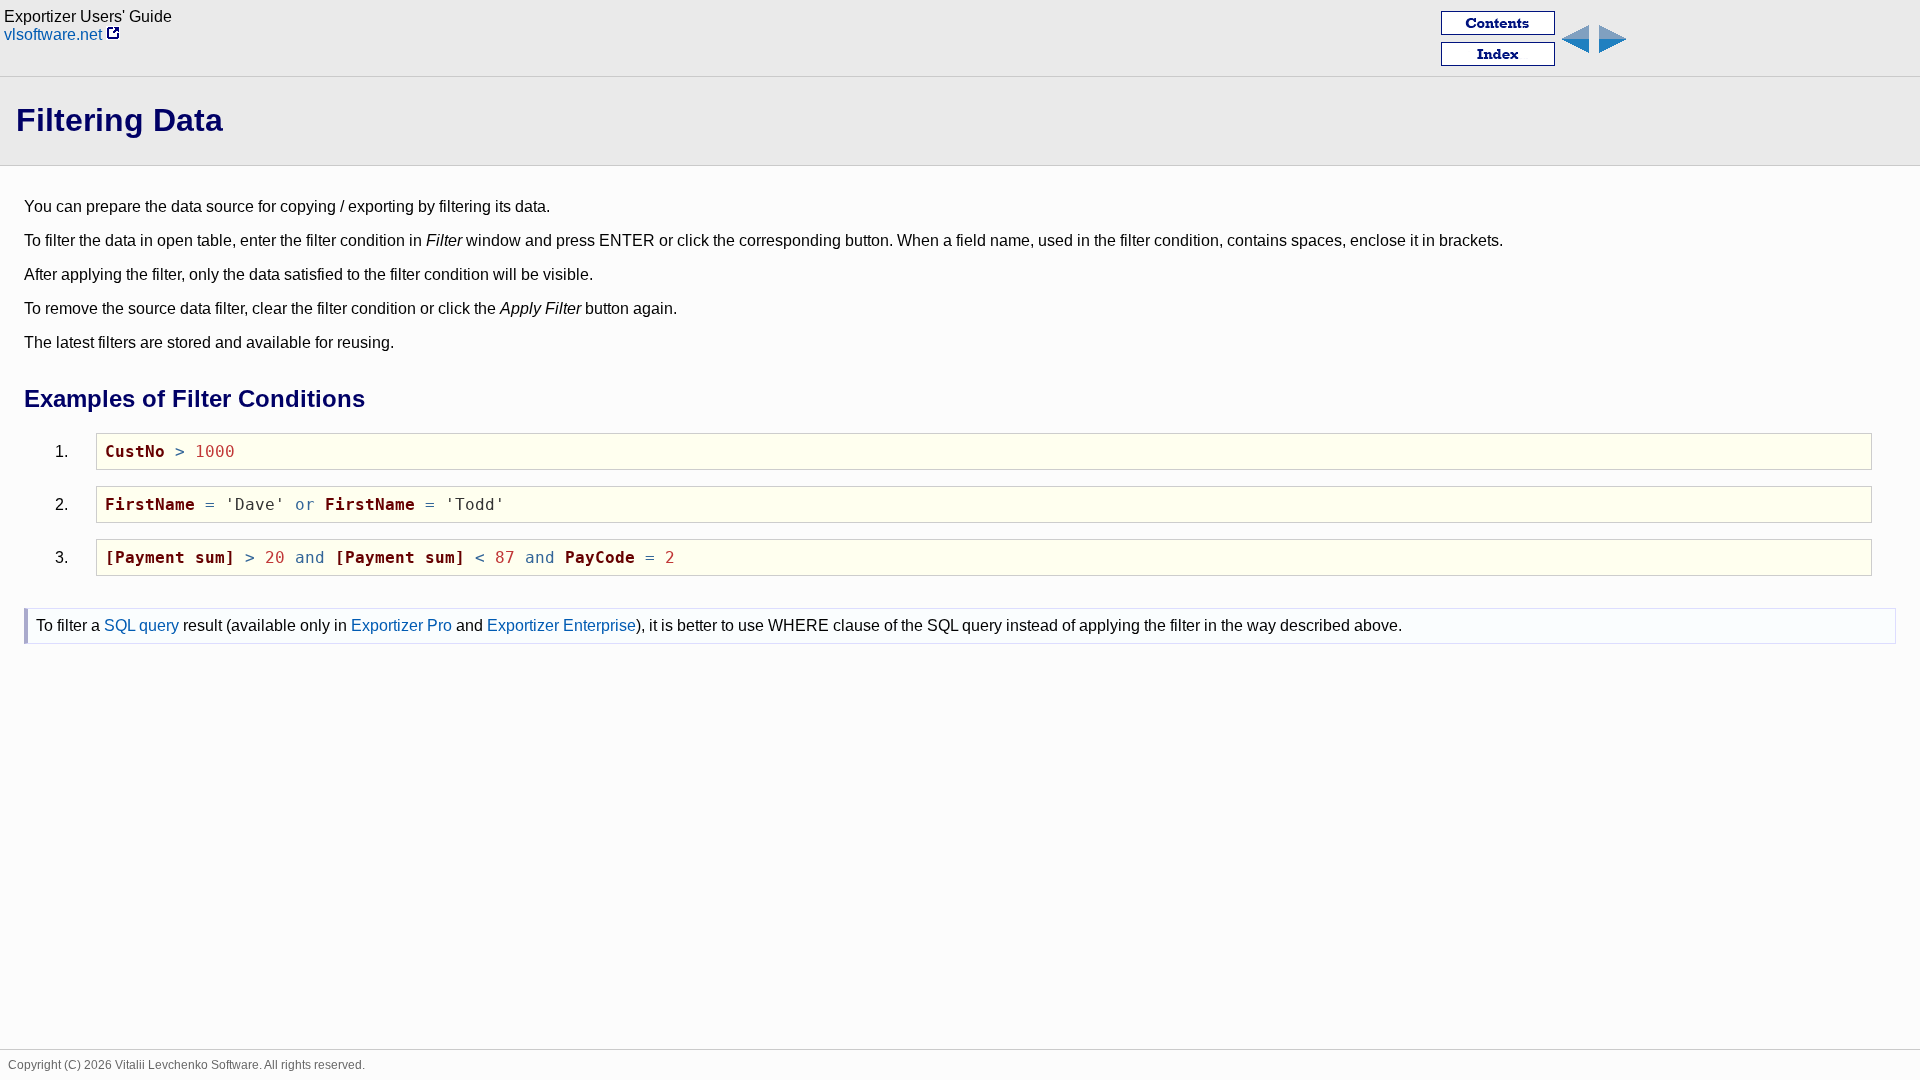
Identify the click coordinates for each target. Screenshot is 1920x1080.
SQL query (141, 625)
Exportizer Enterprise (561, 625)
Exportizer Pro (401, 625)
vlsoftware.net (55, 34)
